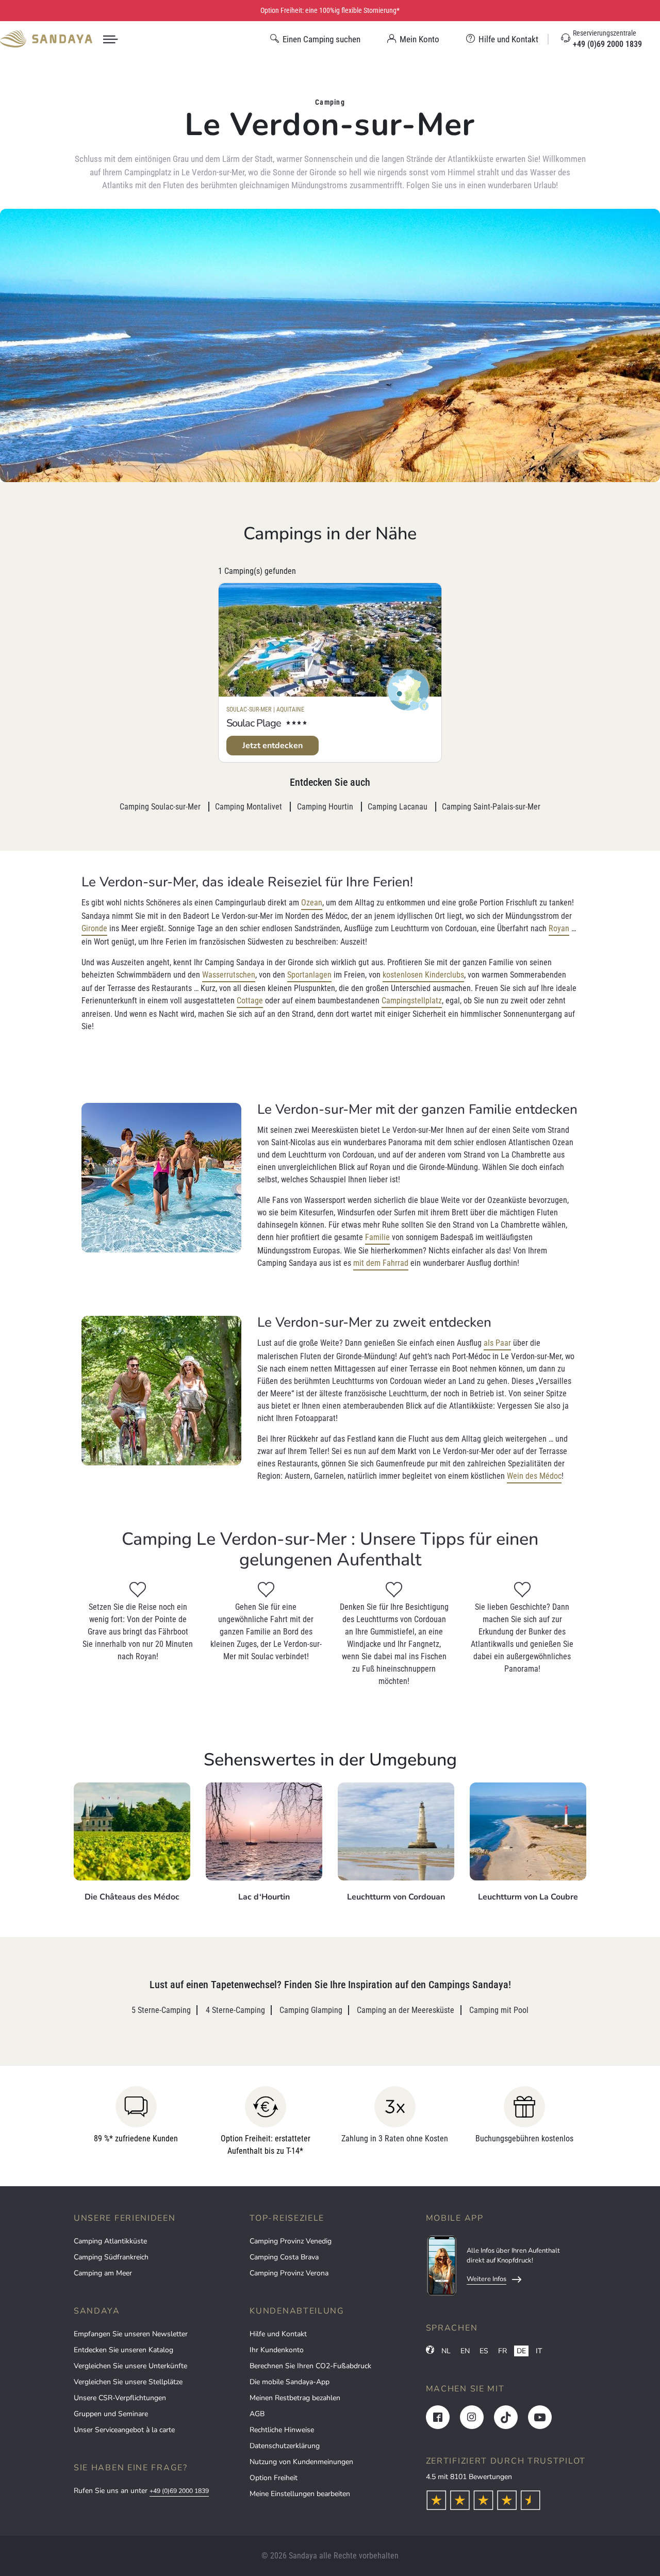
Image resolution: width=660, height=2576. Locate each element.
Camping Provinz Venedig (291, 2241)
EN (465, 2351)
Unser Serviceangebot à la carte (124, 2430)
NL (446, 2351)
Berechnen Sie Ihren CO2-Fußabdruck (310, 2366)
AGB (257, 2414)
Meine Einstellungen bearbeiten (300, 2494)
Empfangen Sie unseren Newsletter (131, 2334)
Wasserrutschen (229, 975)
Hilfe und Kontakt (278, 2334)
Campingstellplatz (412, 1001)
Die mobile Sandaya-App (290, 2382)
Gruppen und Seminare (111, 2414)
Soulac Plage (254, 723)
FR (502, 2351)
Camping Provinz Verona (289, 2273)
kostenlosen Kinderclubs (423, 975)
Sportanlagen (309, 975)
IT (539, 2351)
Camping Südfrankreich (111, 2257)
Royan (559, 928)
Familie (377, 1237)
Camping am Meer (103, 2273)
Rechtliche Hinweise (282, 2430)
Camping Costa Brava (284, 2257)
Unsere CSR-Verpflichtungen (120, 2398)
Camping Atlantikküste (110, 2241)
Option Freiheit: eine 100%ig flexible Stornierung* (330, 10)
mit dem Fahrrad (381, 1263)
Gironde (94, 928)
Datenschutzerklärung (285, 2446)
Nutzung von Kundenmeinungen (301, 2462)
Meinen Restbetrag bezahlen (295, 2398)
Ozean (312, 903)
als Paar (497, 1343)
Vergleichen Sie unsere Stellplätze (128, 2382)
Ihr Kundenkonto (277, 2350)
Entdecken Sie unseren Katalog (123, 2350)
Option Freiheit (274, 2478)
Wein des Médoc (534, 1476)
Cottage (250, 1001)
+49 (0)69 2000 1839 (179, 2491)
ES (484, 2351)
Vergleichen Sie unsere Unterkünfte (130, 2366)
